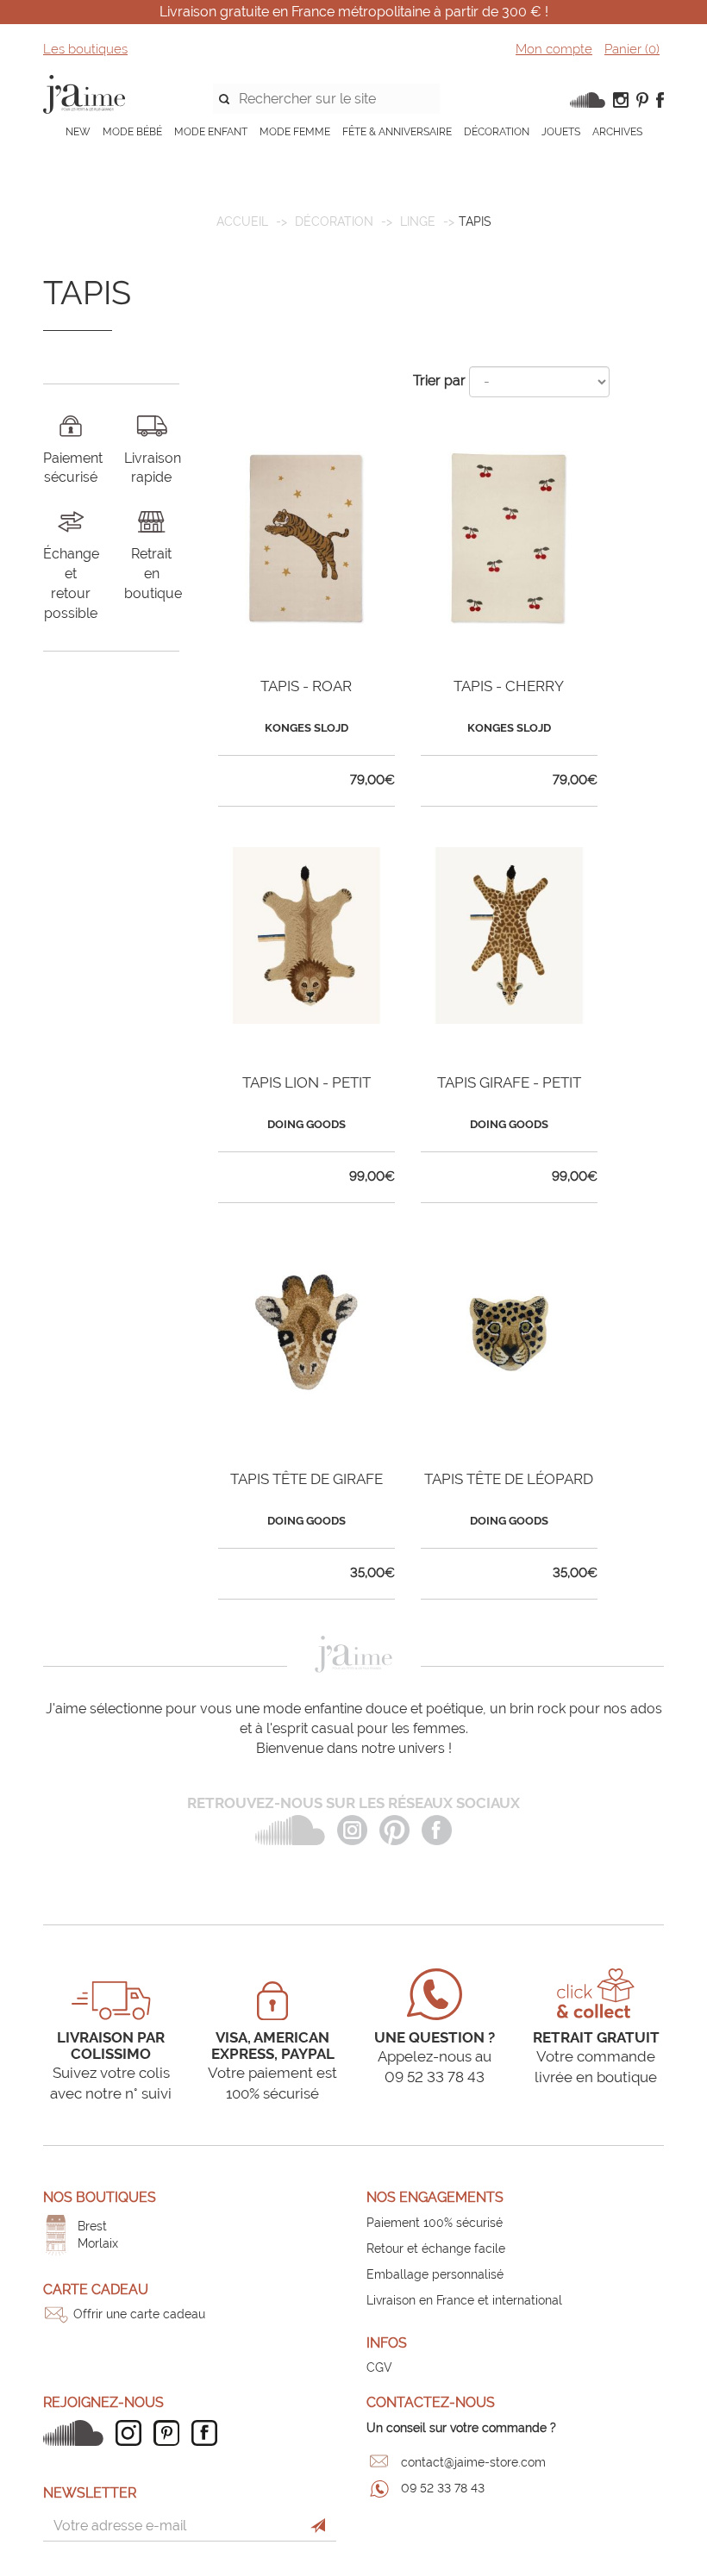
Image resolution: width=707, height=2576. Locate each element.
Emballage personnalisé (435, 2274)
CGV (379, 2367)
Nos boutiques (100, 2197)
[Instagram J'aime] (133, 2433)
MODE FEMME (295, 132)
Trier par (439, 380)
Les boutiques (85, 49)
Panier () (632, 49)
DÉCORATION (497, 132)
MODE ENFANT (211, 132)
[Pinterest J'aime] (171, 2433)
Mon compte (554, 49)
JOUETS (561, 132)
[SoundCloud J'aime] (78, 2433)
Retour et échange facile (436, 2249)
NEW (78, 132)
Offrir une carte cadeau (139, 2314)
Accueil (242, 221)
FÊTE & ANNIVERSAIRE (397, 132)
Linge (418, 221)
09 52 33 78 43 (443, 2488)
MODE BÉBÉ (132, 132)
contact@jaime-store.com (473, 2462)
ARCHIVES (617, 132)
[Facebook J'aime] (209, 2433)
